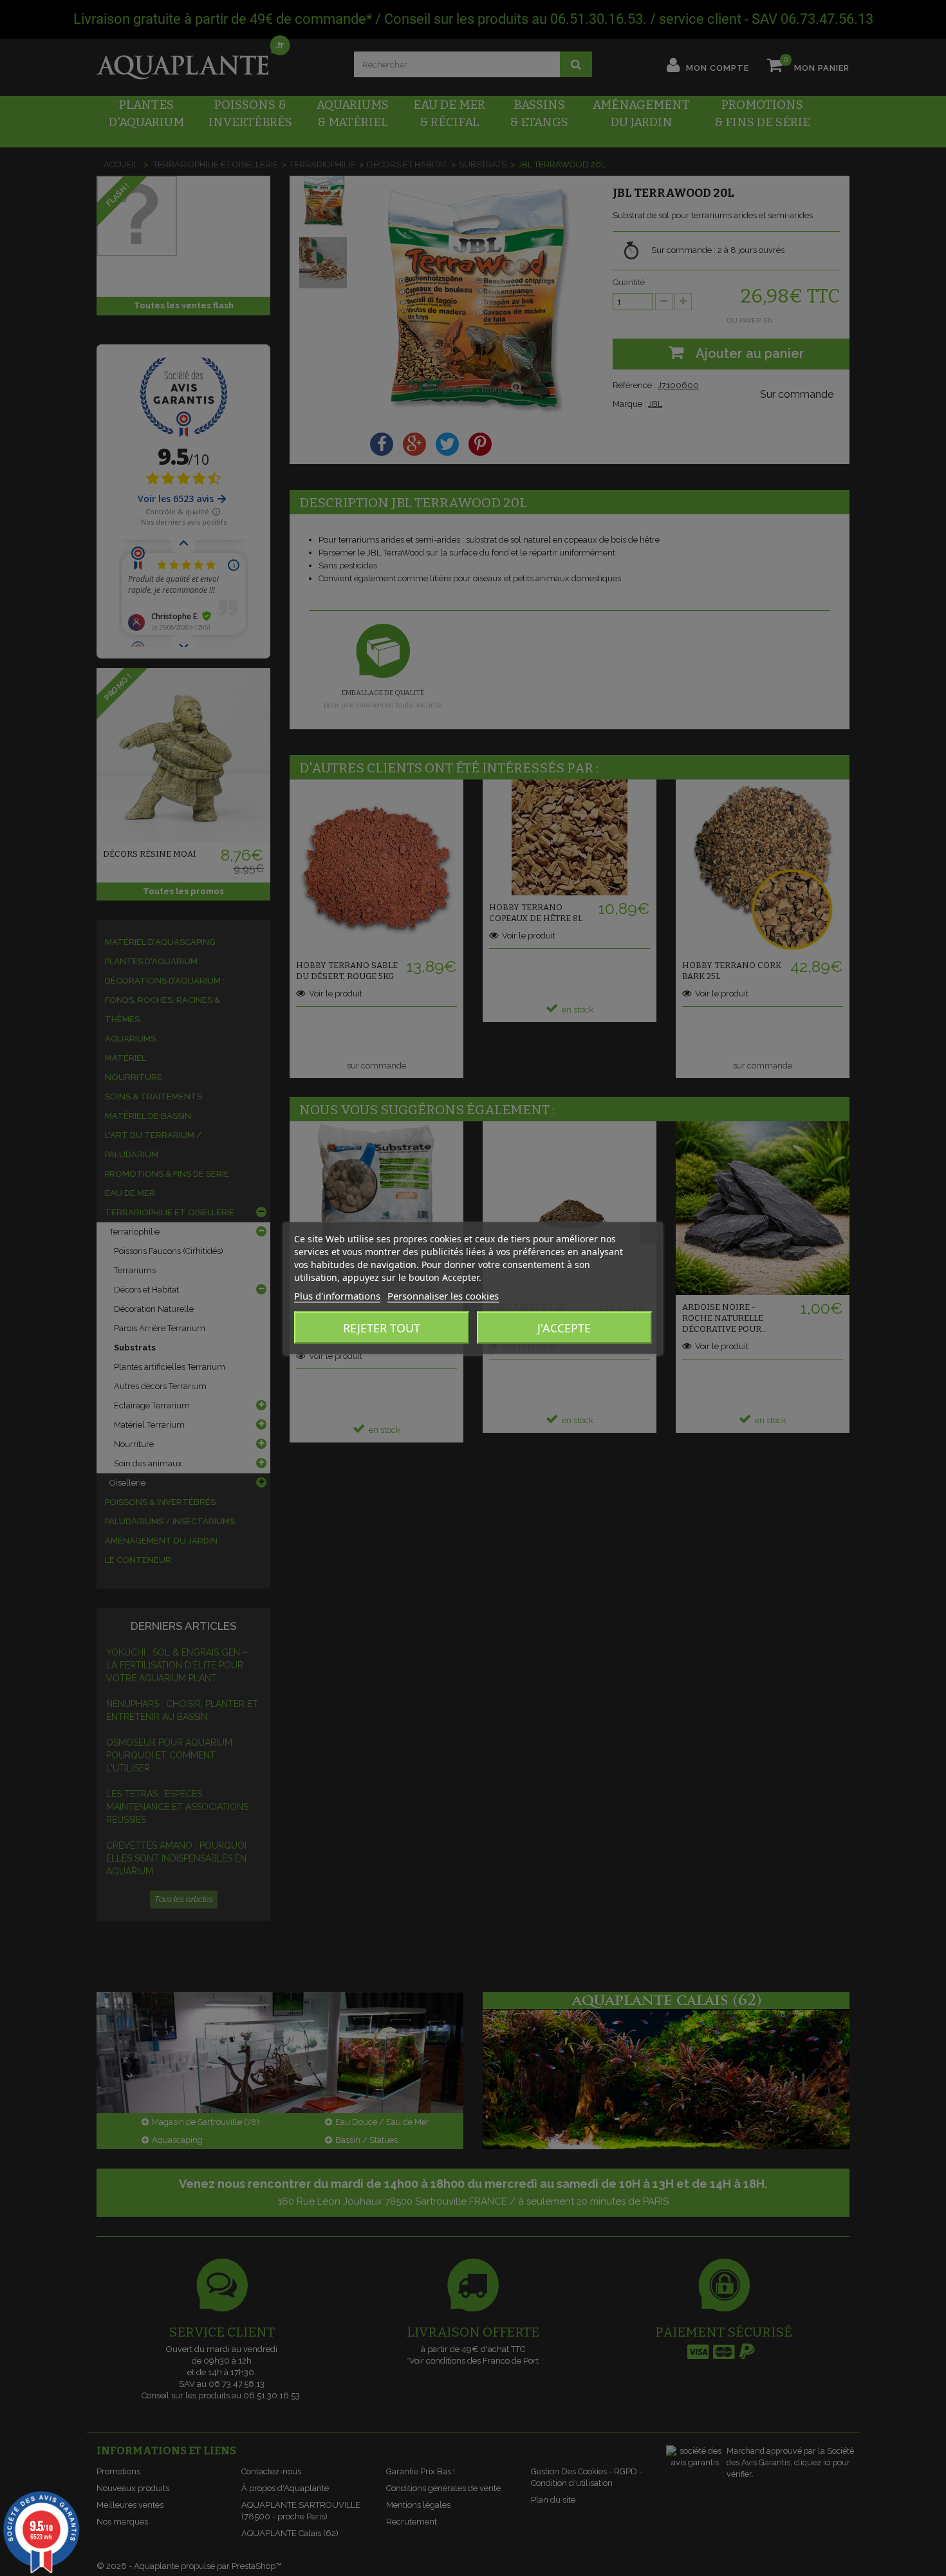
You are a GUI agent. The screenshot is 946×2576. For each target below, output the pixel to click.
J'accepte (564, 1328)
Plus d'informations (337, 1296)
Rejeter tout (382, 1328)
